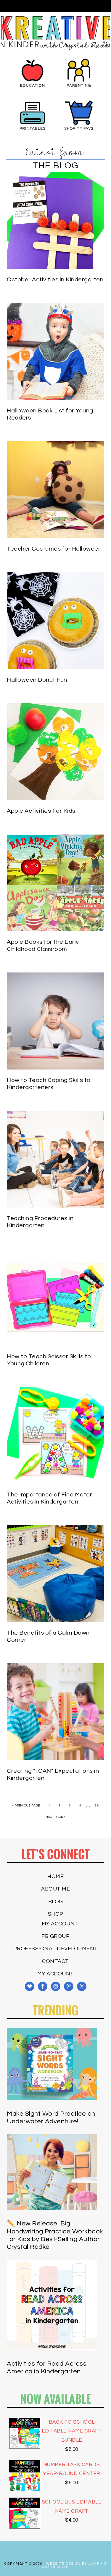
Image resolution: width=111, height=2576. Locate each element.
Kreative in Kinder (56, 33)
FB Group (55, 1936)
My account (60, 1924)
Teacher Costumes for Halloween (54, 549)
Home (55, 1876)
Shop (56, 1914)
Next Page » (55, 1817)
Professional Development (56, 1949)
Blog (56, 1902)
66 (97, 1806)
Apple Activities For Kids (41, 811)
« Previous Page (26, 1806)
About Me (55, 1889)
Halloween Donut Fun (37, 680)
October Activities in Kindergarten (55, 280)
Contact (55, 1961)
